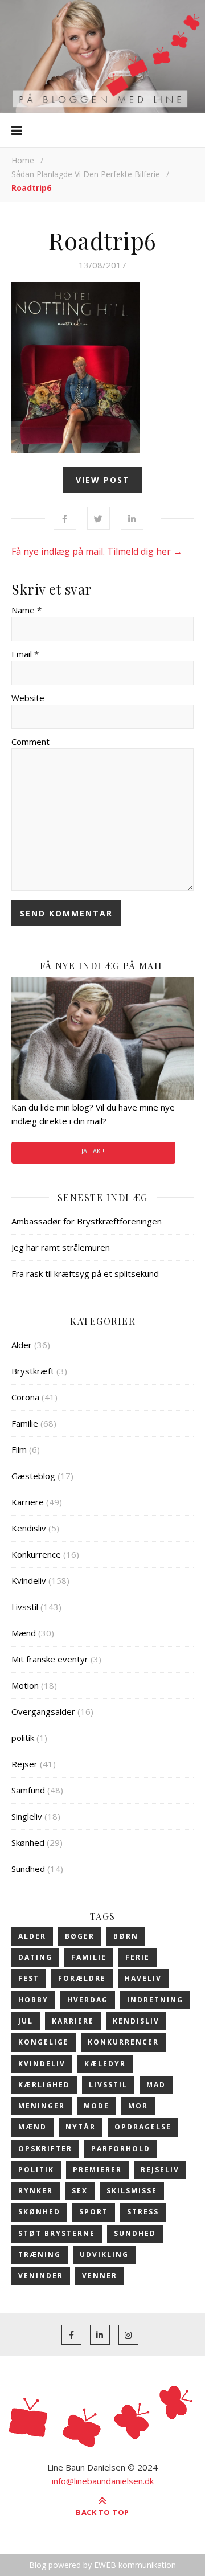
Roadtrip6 (102, 240)
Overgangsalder (43, 1711)
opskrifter (45, 2149)
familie (89, 1957)
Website (28, 698)
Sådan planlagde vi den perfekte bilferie (86, 174)
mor (138, 2106)
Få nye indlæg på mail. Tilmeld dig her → (97, 551)
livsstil (108, 2085)
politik (23, 1738)
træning (40, 2254)
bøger (80, 1936)
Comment (30, 742)
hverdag (88, 2000)
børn (126, 1936)
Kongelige (44, 2042)
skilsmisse (132, 2191)
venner (100, 2276)
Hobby (33, 2000)
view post (103, 480)
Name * (26, 610)
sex (80, 2191)
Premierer (97, 2170)
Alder (22, 1345)
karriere (73, 2021)
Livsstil (25, 1607)
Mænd (24, 1633)
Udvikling (104, 2254)
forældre (82, 1978)
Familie (25, 1423)
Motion (25, 1685)
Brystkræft (33, 1371)
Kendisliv (29, 1528)
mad (156, 2085)
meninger (42, 2106)
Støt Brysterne (57, 2233)
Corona (25, 1397)
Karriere (28, 1502)
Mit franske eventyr (50, 1659)
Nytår (81, 2127)
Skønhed (28, 1842)
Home (23, 160)
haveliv (143, 1978)
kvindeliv (42, 2064)
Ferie (138, 1957)
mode (97, 2106)
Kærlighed (44, 2085)
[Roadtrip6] (102, 368)
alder (32, 1936)
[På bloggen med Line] (102, 56)
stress (143, 2212)
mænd (32, 2127)
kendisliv (136, 2021)
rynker (36, 2191)
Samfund (28, 1790)
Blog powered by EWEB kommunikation (102, 2565)
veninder (41, 2276)
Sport (94, 2212)
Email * (25, 654)
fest (29, 1978)
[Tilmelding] (102, 1039)
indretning (155, 2000)
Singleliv (27, 1816)
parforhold (121, 2149)
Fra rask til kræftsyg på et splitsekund (85, 1273)
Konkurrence (36, 1554)
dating (35, 1957)
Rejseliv (160, 2170)
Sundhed (28, 1869)
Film (19, 1449)
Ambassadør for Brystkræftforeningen (87, 1221)
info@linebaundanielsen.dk (103, 2481)
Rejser (24, 1764)
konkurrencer (123, 2042)
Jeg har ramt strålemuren (61, 1247)
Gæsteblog (33, 1476)
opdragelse (143, 2127)
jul (26, 2021)
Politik (36, 2170)
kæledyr (105, 2064)
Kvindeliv (29, 1580)
